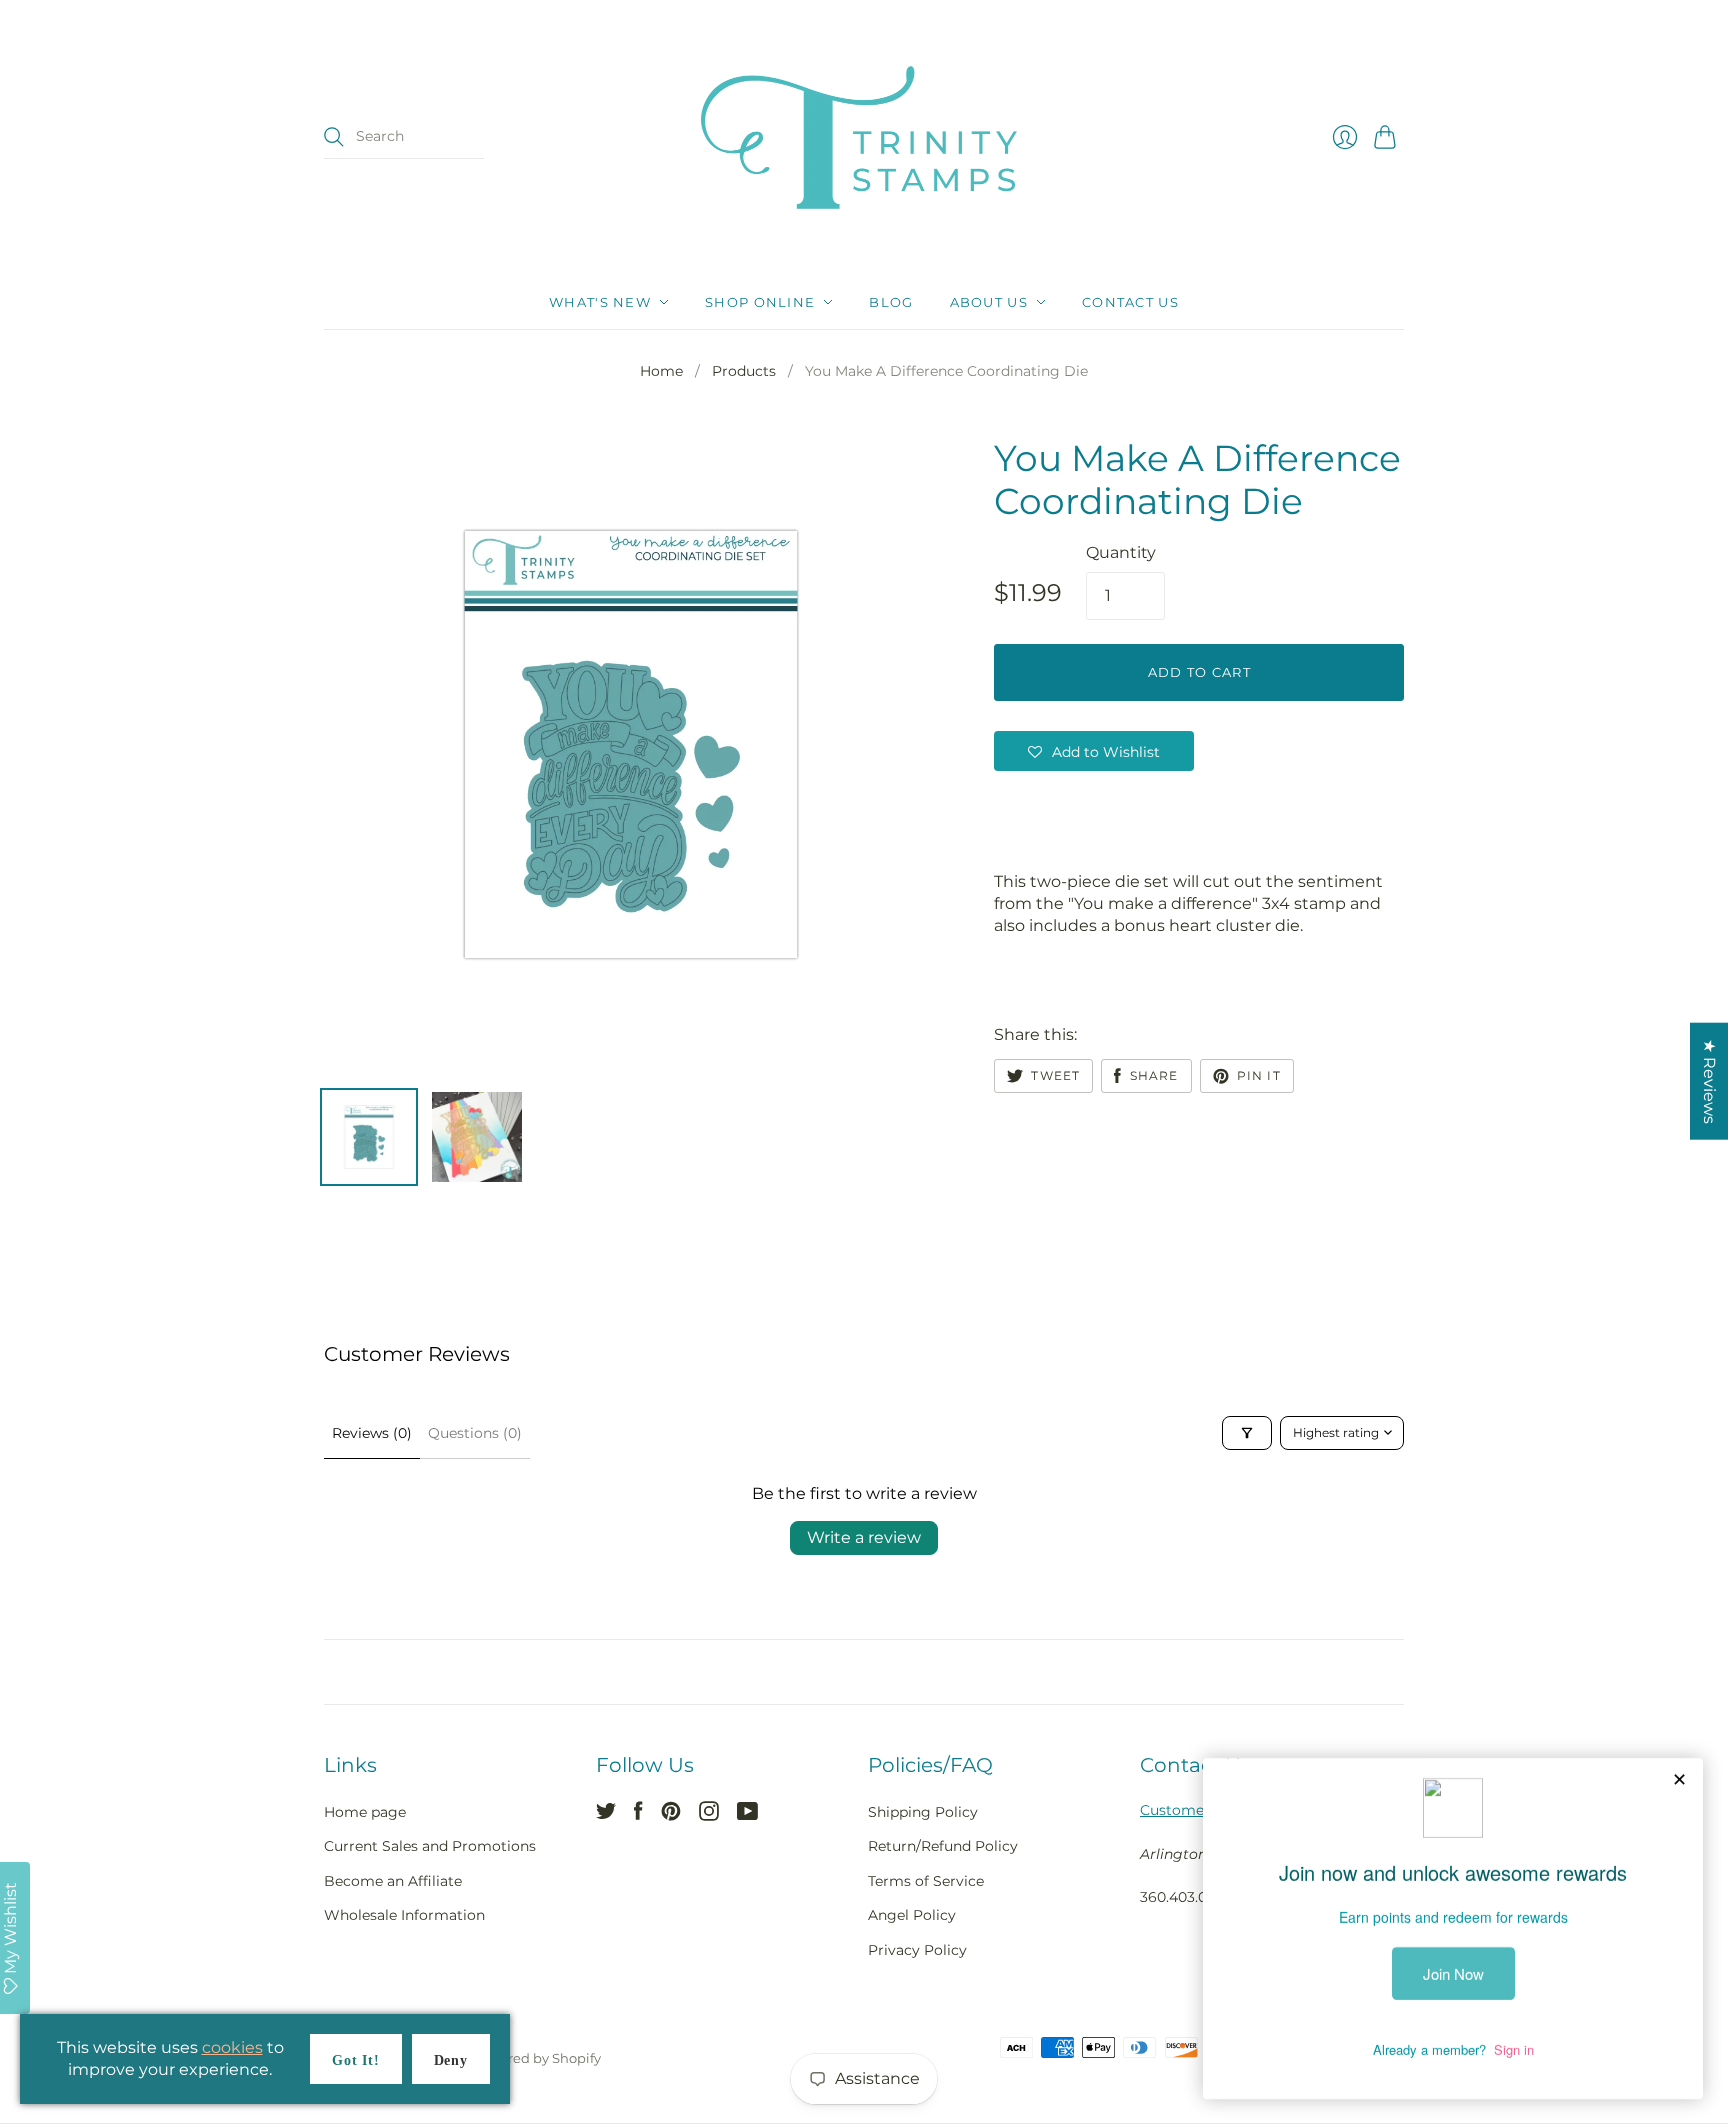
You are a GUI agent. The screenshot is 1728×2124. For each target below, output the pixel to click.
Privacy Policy (917, 1950)
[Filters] (1247, 1433)
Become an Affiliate (393, 1881)
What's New (600, 302)
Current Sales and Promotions (430, 1846)
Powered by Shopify (536, 2058)
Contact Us (1130, 302)
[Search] (334, 137)
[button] (1094, 751)
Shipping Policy (923, 1812)
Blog (891, 302)
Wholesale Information (404, 1915)
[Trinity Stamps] (864, 137)
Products (744, 371)
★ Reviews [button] (1709, 1081)
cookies (232, 2047)
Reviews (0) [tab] (372, 1433)
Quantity (1121, 552)
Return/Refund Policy (943, 1846)
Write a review (864, 1537)
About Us (989, 302)
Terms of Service (926, 1881)
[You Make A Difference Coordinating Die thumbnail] (369, 1137)
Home (661, 371)
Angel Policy (912, 1915)
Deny (451, 2060)
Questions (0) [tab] (475, 1433)
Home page (365, 1812)
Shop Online (760, 302)
